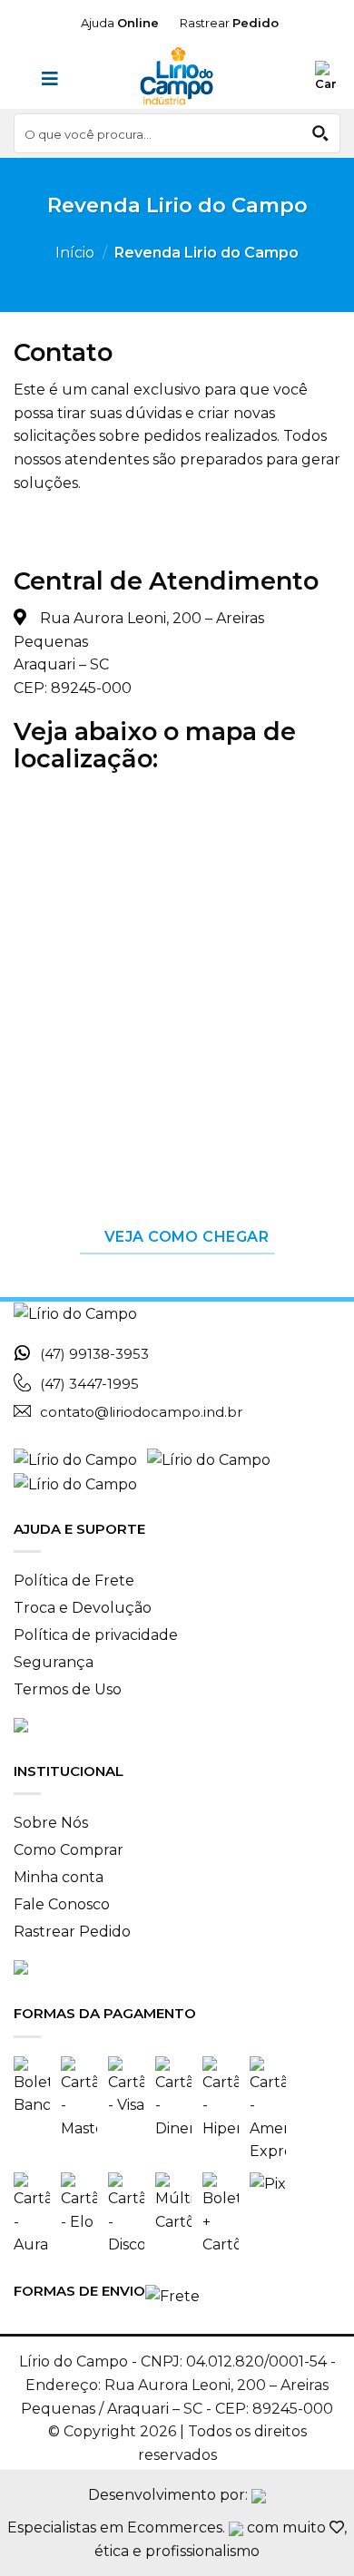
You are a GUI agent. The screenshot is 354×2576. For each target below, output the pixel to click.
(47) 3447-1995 (89, 1384)
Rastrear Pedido (72, 1932)
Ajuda (120, 23)
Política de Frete (74, 1581)
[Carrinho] (328, 77)
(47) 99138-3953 (94, 1354)
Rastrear (228, 23)
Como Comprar (69, 1850)
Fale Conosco (62, 1904)
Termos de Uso (68, 1689)
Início (75, 253)
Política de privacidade (96, 1635)
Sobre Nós (51, 1823)
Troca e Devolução (83, 1608)
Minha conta (59, 1877)
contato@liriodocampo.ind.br (141, 1412)
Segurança (54, 1662)
